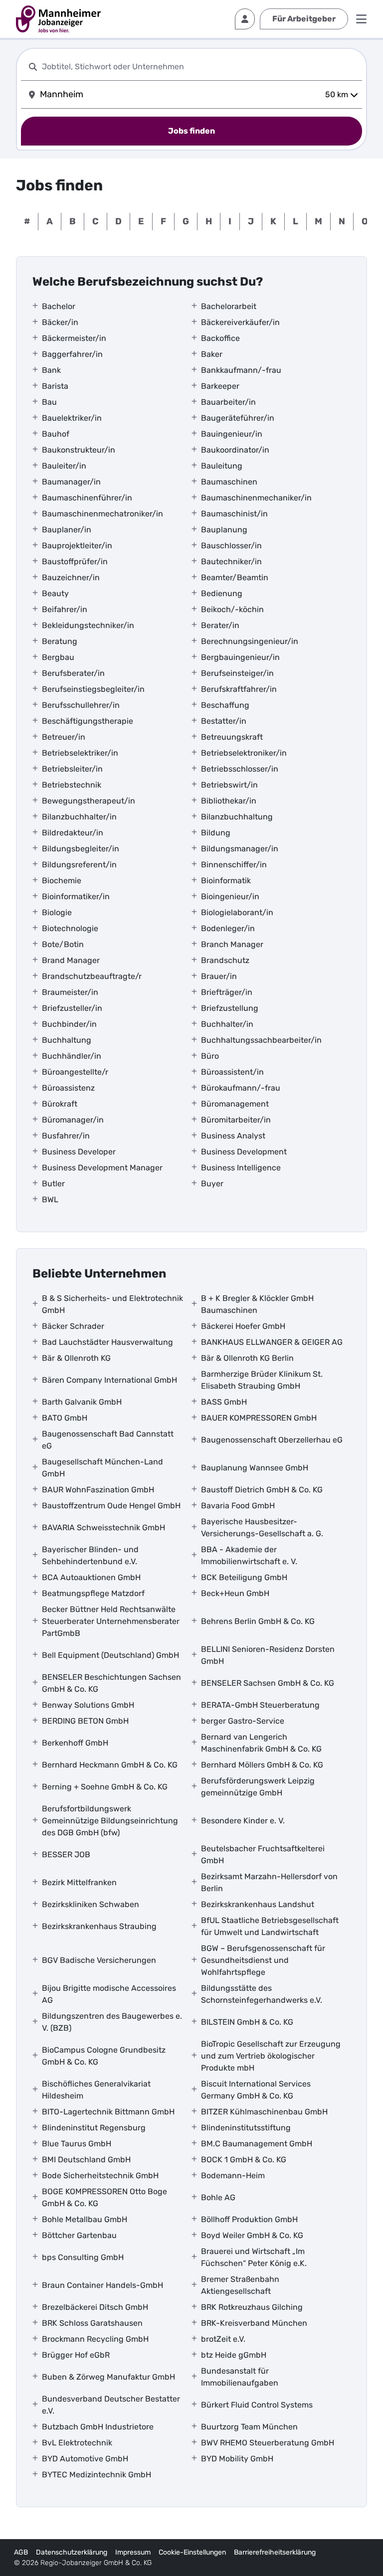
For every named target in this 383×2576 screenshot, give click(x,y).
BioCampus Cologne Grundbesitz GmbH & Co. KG (104, 2056)
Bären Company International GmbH (109, 1380)
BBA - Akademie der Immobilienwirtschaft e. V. (249, 1555)
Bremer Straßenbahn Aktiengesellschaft (240, 2285)
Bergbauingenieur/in (240, 657)
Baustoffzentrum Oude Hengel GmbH (111, 1506)
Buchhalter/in (227, 1024)
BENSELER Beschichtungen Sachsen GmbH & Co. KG (111, 1683)
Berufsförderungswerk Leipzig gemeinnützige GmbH (258, 1787)
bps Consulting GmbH (83, 2257)
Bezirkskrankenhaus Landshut (258, 1904)
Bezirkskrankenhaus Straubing (99, 1926)
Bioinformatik (226, 881)
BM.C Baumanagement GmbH (257, 2144)
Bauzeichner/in (71, 577)
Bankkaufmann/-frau (241, 370)
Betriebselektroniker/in (244, 753)
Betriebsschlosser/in (240, 769)
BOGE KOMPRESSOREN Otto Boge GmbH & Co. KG (104, 2197)
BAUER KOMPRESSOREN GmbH (259, 1418)
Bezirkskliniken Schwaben (91, 1904)
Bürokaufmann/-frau (241, 1088)
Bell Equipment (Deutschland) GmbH (110, 1655)
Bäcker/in (60, 322)
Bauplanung (224, 530)
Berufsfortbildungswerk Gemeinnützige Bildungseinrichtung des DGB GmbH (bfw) (110, 1821)
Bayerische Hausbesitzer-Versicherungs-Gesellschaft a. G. (262, 1528)
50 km (337, 94)
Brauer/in (219, 976)
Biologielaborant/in (237, 912)
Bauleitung (222, 466)
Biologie (57, 912)
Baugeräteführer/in (238, 418)
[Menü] (361, 19)
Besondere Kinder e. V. (243, 1821)
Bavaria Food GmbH (238, 1506)
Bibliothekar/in (229, 801)
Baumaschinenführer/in (87, 498)
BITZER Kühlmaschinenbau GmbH (264, 2112)
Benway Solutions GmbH (88, 1705)
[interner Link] (58, 19)
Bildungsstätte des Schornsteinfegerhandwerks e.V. (262, 1994)
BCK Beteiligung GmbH (244, 1577)
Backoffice (220, 338)
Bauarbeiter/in (228, 402)
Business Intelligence (241, 1168)
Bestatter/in (224, 721)
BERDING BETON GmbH (85, 1721)
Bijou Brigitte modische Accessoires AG (109, 1994)
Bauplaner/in (67, 530)
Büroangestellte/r (75, 1072)
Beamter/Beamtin (235, 577)
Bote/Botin (63, 944)
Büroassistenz (68, 1088)
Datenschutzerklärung (72, 2552)
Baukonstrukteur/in (79, 450)
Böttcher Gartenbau (79, 2235)
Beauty (55, 593)
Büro (210, 1056)
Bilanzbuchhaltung (237, 817)
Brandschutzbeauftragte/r (92, 976)
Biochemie (62, 881)
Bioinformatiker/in (76, 896)
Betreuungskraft (232, 737)
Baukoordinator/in (235, 450)
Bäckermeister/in (74, 338)
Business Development (244, 1152)
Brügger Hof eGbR (76, 2355)
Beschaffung (225, 705)
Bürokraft (60, 1104)
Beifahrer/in (65, 609)
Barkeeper (220, 386)
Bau (49, 402)
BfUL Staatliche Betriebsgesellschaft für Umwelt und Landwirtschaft (270, 1926)
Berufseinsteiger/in (237, 673)
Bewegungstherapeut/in (89, 801)
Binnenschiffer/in (234, 865)
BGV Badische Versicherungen (99, 1960)
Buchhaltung (67, 1040)
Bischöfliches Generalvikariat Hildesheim (96, 2090)
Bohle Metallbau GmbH (85, 2219)
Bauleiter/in (64, 466)
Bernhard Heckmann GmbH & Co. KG (110, 1765)
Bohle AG (218, 2197)
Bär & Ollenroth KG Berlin (247, 1358)
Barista (55, 386)
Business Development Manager (102, 1168)
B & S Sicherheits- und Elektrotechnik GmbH (112, 1304)
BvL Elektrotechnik (77, 2443)
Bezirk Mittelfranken (79, 1882)
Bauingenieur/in (232, 434)
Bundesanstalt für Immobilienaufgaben (240, 2377)
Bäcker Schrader (73, 1326)
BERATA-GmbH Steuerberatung (260, 1705)
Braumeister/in (70, 992)
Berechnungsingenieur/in (250, 641)
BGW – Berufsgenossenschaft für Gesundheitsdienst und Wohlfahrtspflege (263, 1960)
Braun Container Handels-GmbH (102, 2285)
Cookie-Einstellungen (192, 2552)
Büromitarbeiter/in (236, 1120)
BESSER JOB (66, 1854)
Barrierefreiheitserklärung (275, 2552)
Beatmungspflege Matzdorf (93, 1593)
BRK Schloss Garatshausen (92, 2323)
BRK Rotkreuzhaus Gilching (252, 2307)
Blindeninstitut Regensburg (94, 2128)
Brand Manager (71, 960)
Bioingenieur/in (230, 896)
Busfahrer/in (66, 1136)
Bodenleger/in (228, 928)
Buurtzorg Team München (249, 2427)
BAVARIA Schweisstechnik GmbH (103, 1528)
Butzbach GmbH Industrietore (98, 2427)
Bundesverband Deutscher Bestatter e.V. (111, 2405)
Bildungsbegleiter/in (81, 849)
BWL (50, 1200)
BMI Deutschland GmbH (86, 2160)
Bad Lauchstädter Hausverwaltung (107, 1342)
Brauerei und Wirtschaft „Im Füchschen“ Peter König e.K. (254, 2257)
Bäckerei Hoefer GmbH (243, 1326)
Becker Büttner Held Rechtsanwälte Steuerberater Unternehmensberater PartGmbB (111, 1621)
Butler (53, 1184)
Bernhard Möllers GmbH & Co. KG (262, 1765)
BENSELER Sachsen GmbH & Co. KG (268, 1683)
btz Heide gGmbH (234, 2355)
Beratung (60, 641)
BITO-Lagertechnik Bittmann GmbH (108, 2112)
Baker (212, 354)
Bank (51, 370)
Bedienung (222, 593)
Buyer (212, 1184)
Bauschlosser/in (231, 546)
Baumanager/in (71, 482)
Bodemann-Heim (233, 2175)
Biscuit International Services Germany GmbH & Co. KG (256, 2090)
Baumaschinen (229, 482)
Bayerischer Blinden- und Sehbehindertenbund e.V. (90, 1555)
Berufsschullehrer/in (81, 705)
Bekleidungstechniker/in (88, 625)
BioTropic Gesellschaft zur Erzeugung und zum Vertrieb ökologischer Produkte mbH (271, 2056)
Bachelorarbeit (229, 306)
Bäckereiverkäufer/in (240, 322)
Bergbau (58, 657)
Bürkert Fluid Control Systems (257, 2405)
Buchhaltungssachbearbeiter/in (261, 1040)
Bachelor (59, 306)
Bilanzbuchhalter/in (79, 817)
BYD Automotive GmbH (85, 2459)
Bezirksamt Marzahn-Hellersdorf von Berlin (269, 1882)
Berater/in (220, 625)
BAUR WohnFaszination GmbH (98, 1490)
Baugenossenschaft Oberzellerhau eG (272, 1440)
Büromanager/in (73, 1120)
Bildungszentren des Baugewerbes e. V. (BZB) (112, 2022)
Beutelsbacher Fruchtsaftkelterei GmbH (263, 1854)
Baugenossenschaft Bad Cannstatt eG (108, 1440)
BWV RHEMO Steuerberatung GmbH (268, 2443)
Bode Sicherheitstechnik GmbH (100, 2175)
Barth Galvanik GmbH (82, 1402)
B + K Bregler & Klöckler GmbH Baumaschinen (257, 1304)
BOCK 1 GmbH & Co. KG (244, 2160)
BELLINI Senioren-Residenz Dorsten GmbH (268, 1655)
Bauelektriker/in (72, 418)
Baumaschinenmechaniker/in (256, 498)
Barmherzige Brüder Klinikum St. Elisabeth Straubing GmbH (262, 1380)
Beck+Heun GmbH (235, 1593)
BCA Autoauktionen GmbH (91, 1577)
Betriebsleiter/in (72, 769)
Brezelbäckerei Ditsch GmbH (95, 2307)
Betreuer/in (64, 737)
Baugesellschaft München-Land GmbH (102, 1468)
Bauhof (56, 434)
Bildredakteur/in (73, 833)
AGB (21, 2552)
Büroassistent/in (232, 1072)
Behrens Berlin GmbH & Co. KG (258, 1621)
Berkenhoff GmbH (75, 1743)
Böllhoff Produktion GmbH (249, 2219)
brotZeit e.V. (223, 2339)
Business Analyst (233, 1136)
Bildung (216, 833)
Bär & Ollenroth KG (76, 1358)
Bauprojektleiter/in (77, 546)
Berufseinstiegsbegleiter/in (93, 689)
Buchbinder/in (69, 1024)
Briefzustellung (230, 1008)
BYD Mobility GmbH (237, 2459)
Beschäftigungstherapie (88, 721)
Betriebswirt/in (229, 785)
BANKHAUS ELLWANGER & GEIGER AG (272, 1342)
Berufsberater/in (73, 673)
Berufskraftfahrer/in (239, 689)
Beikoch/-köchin (232, 609)
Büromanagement (235, 1104)
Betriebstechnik (72, 785)
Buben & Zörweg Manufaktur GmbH (108, 2377)
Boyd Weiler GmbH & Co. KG (252, 2235)
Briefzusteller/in (72, 1008)
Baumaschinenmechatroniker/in (102, 514)
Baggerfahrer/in (72, 354)
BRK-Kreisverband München (254, 2323)
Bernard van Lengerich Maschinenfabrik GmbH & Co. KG (261, 1743)
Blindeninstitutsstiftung (246, 2128)
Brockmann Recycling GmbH (95, 2339)
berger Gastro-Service (243, 1721)
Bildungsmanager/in (240, 849)
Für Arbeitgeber (304, 19)
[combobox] (200, 67)
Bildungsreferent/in (79, 865)
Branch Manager (232, 944)
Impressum (133, 2552)
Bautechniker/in (231, 562)
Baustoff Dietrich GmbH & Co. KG (262, 1490)
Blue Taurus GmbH (77, 2144)
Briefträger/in (227, 992)
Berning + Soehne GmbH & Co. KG (105, 1787)
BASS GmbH (224, 1402)
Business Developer (79, 1152)
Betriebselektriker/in (80, 753)
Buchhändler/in (72, 1056)
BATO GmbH (65, 1418)
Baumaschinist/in (234, 514)
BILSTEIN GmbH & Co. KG (247, 2022)
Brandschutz (225, 960)
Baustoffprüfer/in (75, 562)
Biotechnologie (70, 928)
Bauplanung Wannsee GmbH (255, 1468)
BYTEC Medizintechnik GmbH (96, 2475)
